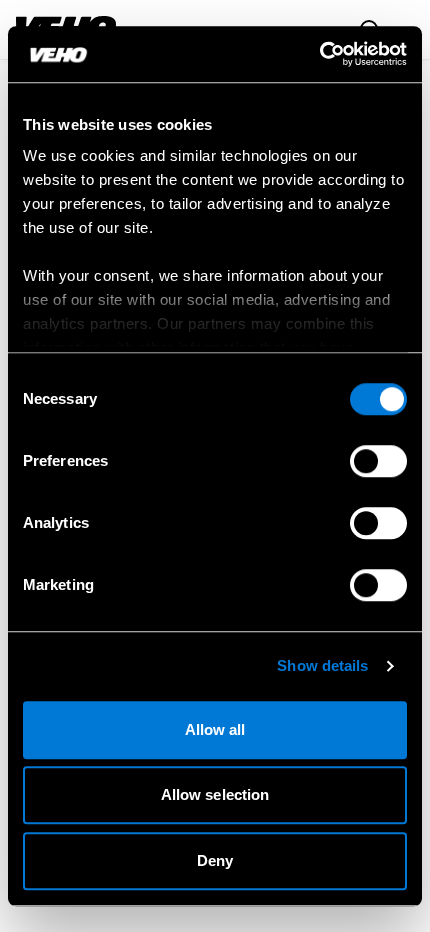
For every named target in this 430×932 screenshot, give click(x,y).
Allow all (215, 729)
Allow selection (215, 794)
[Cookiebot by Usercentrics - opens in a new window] (319, 54)
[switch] (378, 461)
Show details (322, 665)
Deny (215, 860)
